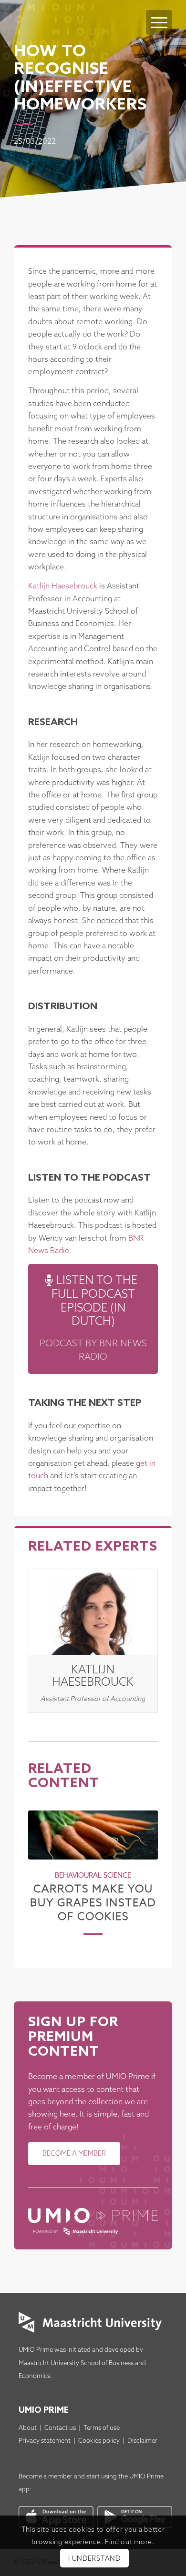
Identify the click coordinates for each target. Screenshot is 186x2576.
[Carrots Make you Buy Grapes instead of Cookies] (93, 1835)
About (28, 2428)
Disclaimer (142, 2441)
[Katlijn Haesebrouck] (93, 1612)
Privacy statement (45, 2441)
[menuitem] (159, 13)
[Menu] (159, 22)
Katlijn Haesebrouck (63, 586)
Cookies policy (99, 2441)
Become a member (46, 2477)
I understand (94, 2559)
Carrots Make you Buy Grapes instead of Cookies (93, 1903)
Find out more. (130, 2542)
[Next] (144, 1865)
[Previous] (42, 1865)
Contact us (60, 2428)
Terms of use (102, 2428)
